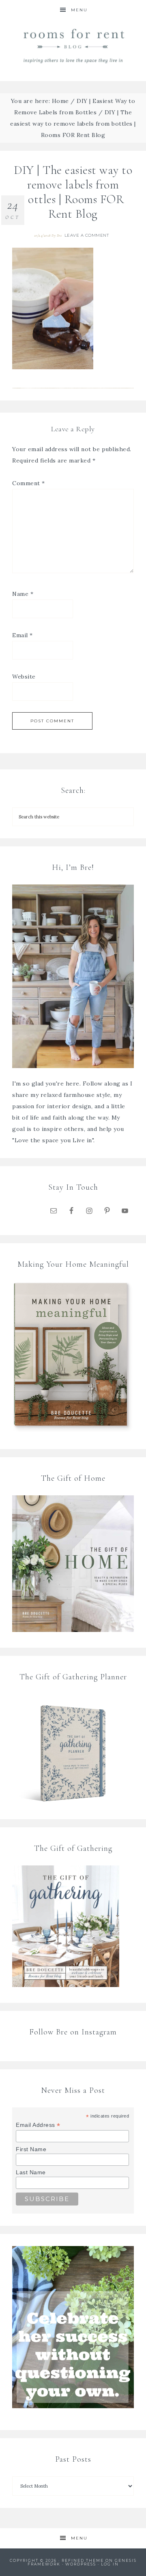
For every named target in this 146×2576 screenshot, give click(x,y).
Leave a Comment (87, 235)
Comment (29, 483)
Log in (110, 2564)
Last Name (31, 2172)
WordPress (81, 2564)
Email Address (38, 2125)
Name (23, 594)
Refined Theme (83, 2560)
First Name (31, 2149)
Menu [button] (79, 10)
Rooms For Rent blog (73, 46)
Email (23, 635)
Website (24, 677)
